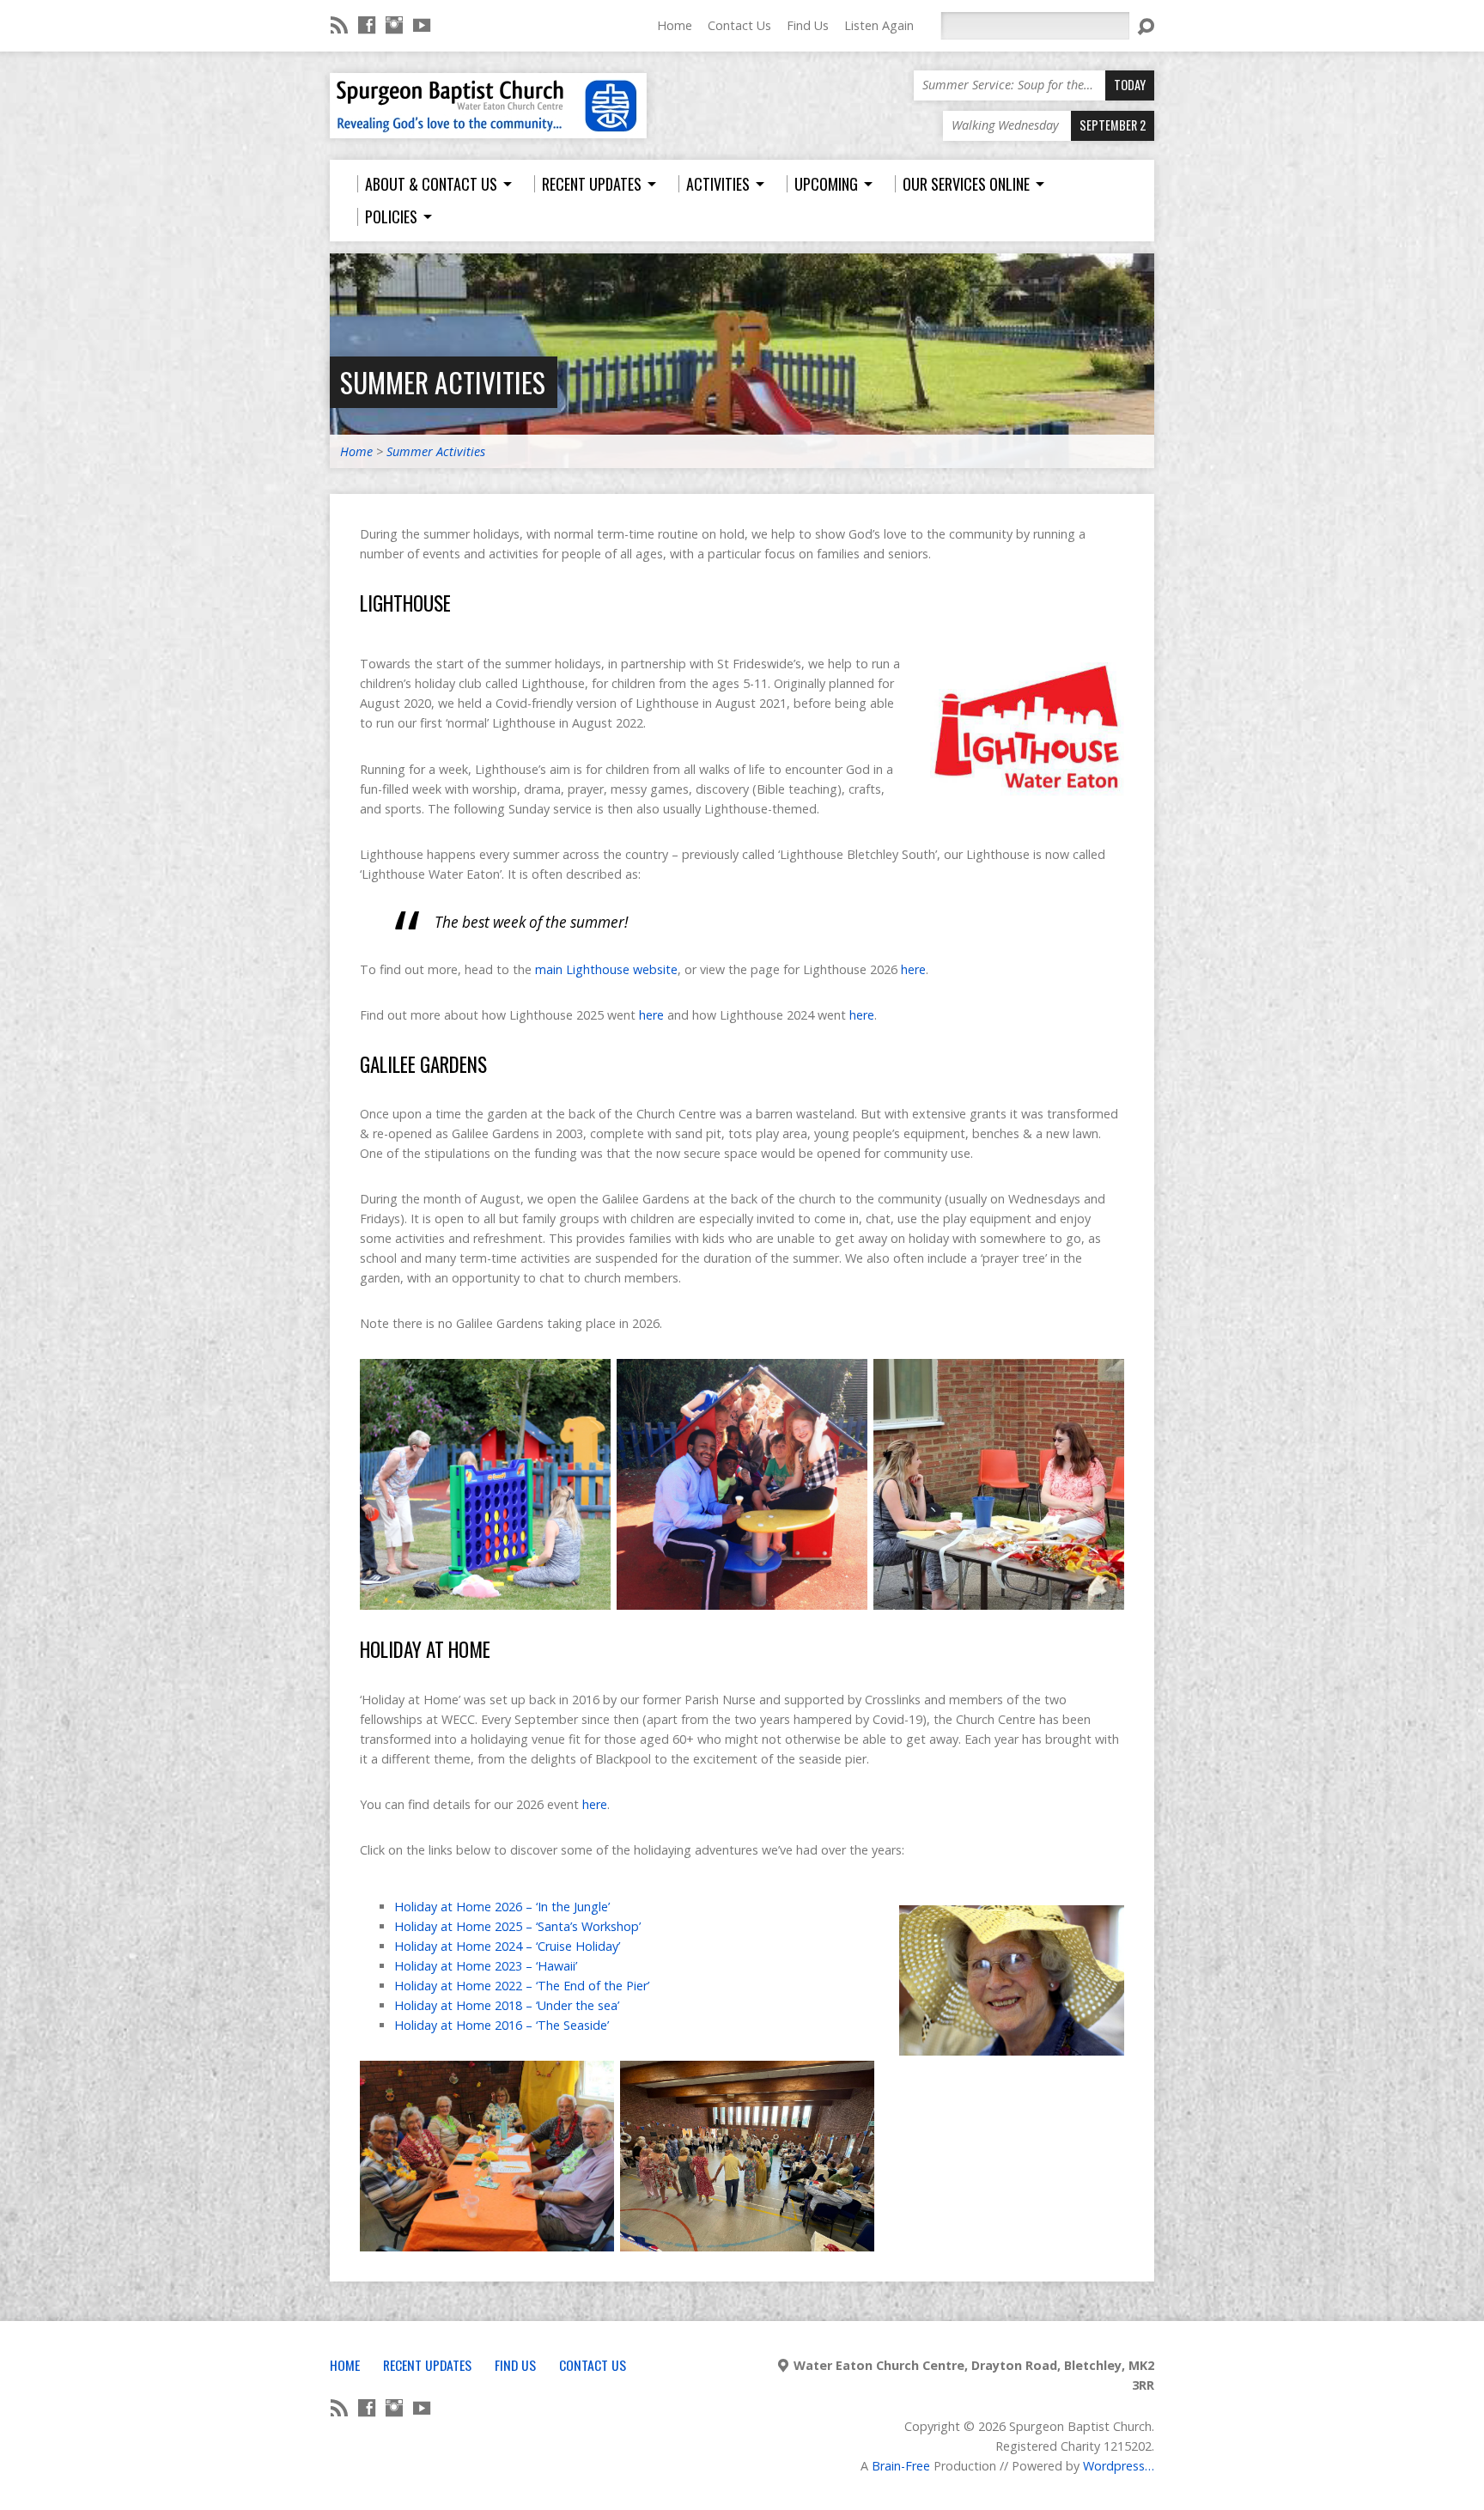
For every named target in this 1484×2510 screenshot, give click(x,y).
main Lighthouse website (606, 969)
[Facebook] (367, 25)
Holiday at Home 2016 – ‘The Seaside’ (502, 2025)
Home (675, 25)
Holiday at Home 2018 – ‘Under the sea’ (507, 2005)
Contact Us (739, 25)
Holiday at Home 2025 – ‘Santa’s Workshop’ (517, 1926)
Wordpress (1114, 2466)
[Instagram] (394, 25)
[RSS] (339, 25)
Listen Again (879, 25)
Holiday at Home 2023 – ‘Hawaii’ (486, 1966)
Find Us (808, 25)
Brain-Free (901, 2466)
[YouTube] (422, 25)
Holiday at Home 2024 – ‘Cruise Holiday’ (507, 1946)
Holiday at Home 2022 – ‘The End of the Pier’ (522, 1986)
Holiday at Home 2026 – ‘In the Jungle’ (502, 1907)
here (913, 969)
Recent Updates (427, 2365)
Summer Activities (443, 382)
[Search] (1146, 27)
